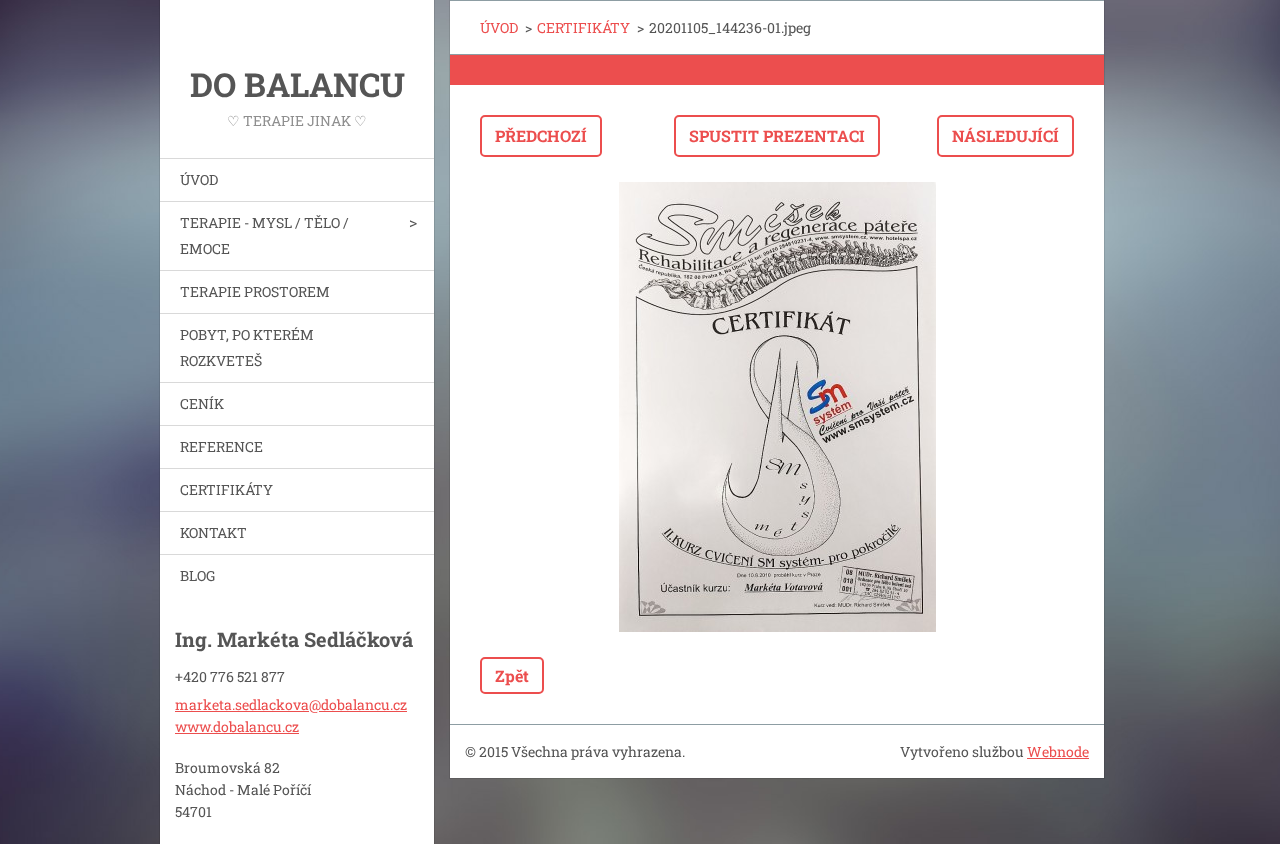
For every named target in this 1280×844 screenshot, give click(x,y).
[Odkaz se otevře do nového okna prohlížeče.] (777, 407)
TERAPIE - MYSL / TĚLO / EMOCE (264, 235)
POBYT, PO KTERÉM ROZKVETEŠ (247, 347)
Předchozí (541, 135)
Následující (1005, 135)
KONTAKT (213, 532)
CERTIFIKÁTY (226, 489)
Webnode (1058, 751)
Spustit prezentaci (777, 135)
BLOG (197, 575)
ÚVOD (199, 179)
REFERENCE (221, 446)
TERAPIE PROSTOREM (255, 291)
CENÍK (202, 403)
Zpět (512, 675)
